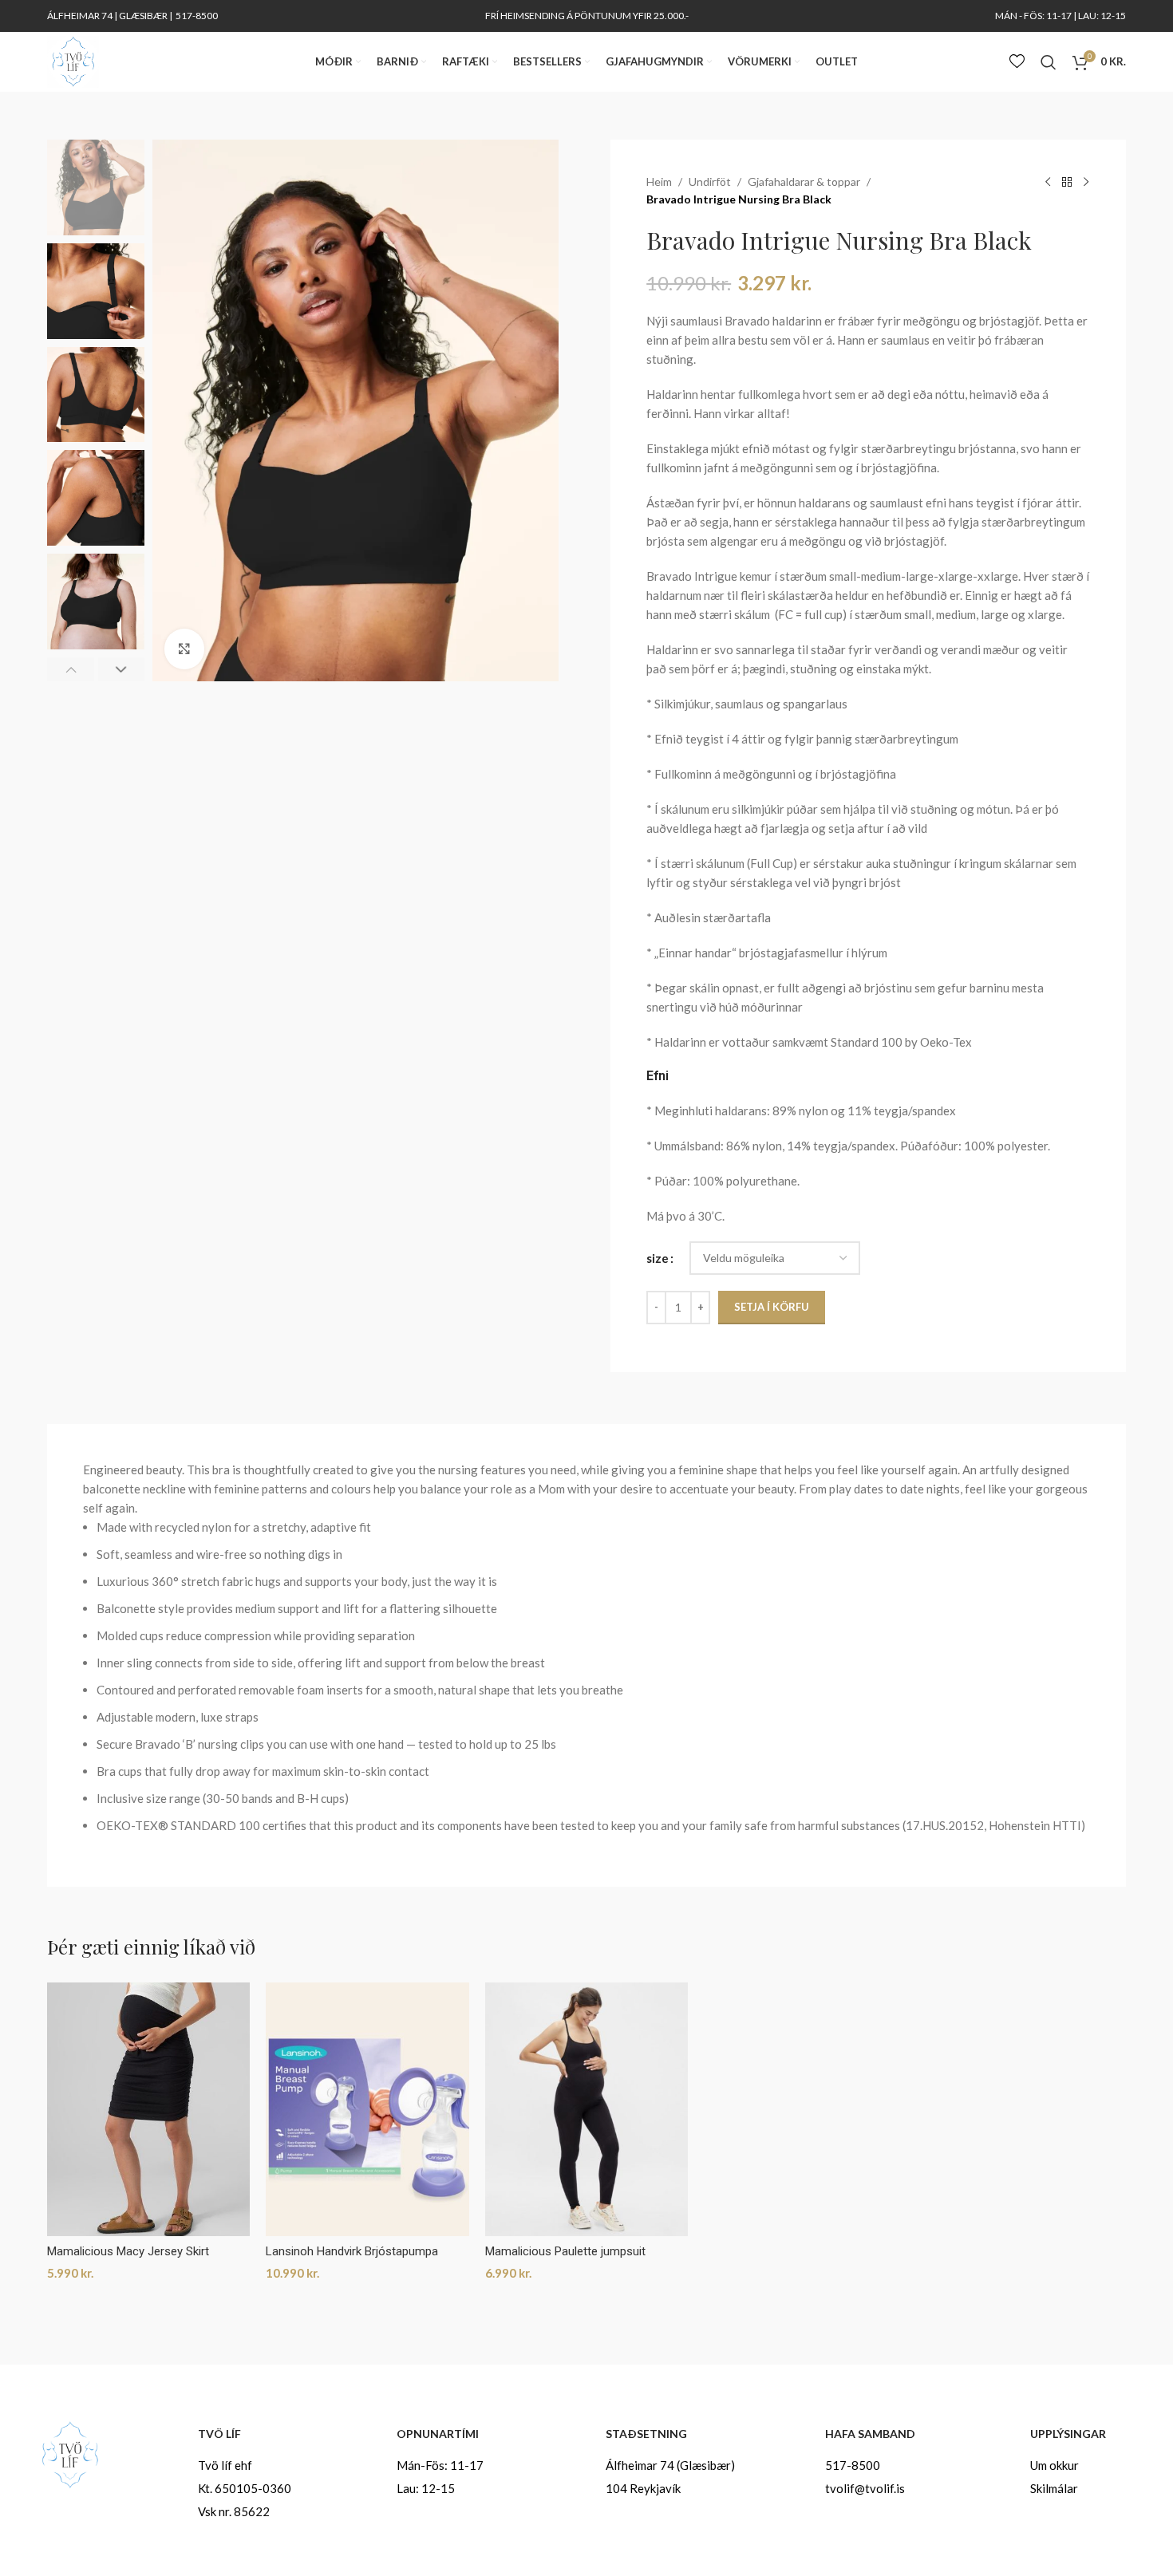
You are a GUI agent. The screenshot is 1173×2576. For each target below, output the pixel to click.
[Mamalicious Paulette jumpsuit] (586, 2109)
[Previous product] (1048, 183)
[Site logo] (73, 60)
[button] (71, 669)
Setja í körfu (772, 1307)
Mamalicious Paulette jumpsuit (565, 2251)
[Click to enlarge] (184, 649)
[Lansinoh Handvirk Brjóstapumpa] (367, 2109)
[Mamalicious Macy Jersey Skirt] (148, 2109)
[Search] (1049, 62)
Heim (659, 181)
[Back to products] (1067, 183)
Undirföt (710, 181)
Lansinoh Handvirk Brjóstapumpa (352, 2251)
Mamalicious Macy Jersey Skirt (128, 2251)
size (658, 1258)
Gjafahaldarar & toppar (804, 181)
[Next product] (1086, 183)
